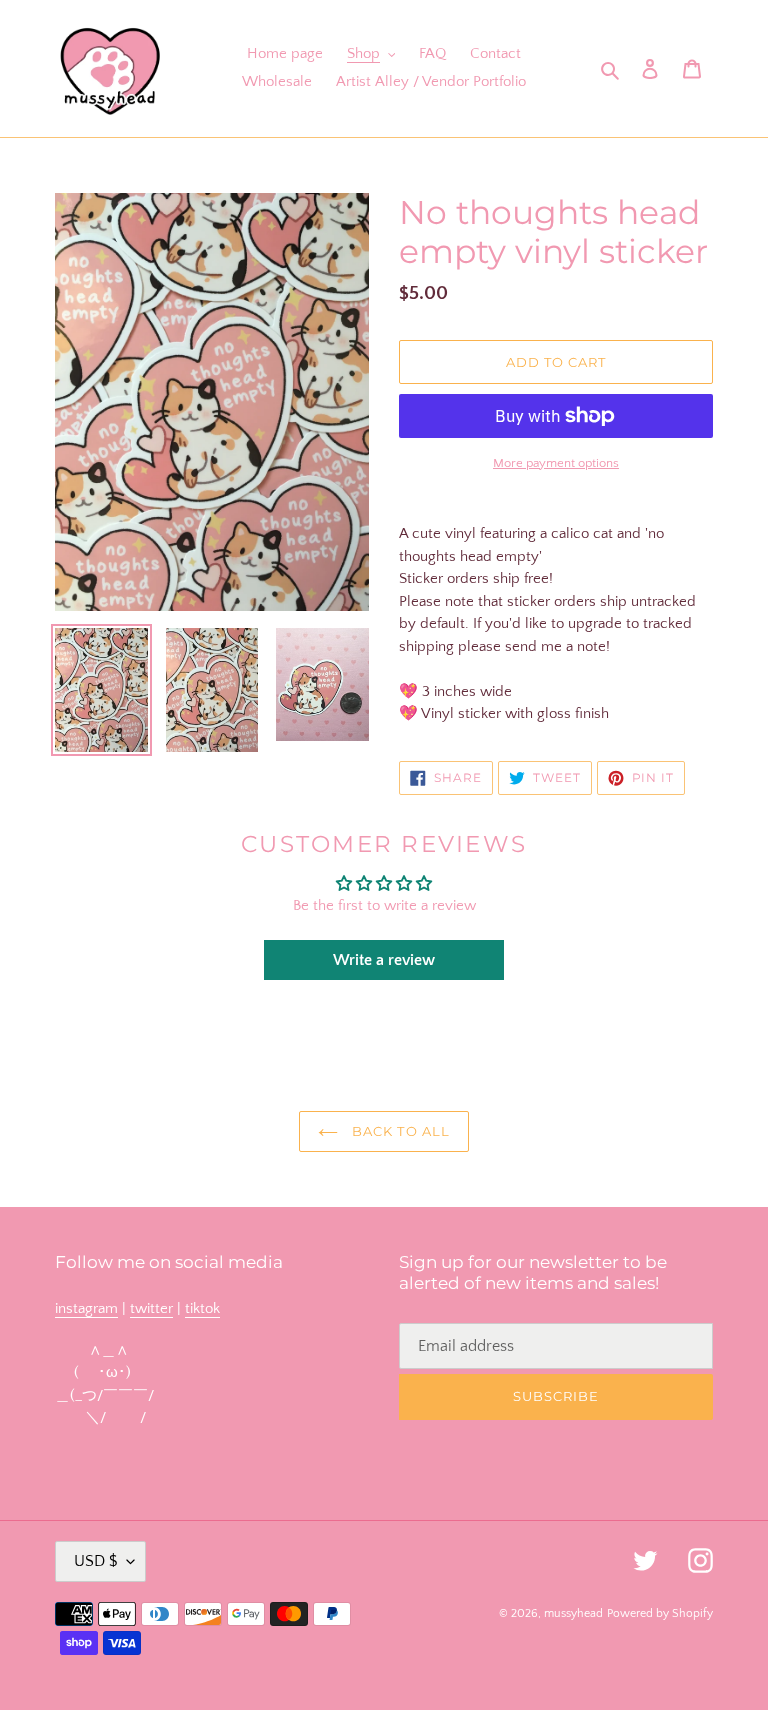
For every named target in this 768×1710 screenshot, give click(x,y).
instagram (86, 1308)
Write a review (384, 960)
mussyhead (573, 1613)
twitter (151, 1308)
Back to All (398, 1131)
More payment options (556, 463)
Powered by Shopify (660, 1613)
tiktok (202, 1308)
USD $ (95, 1561)
